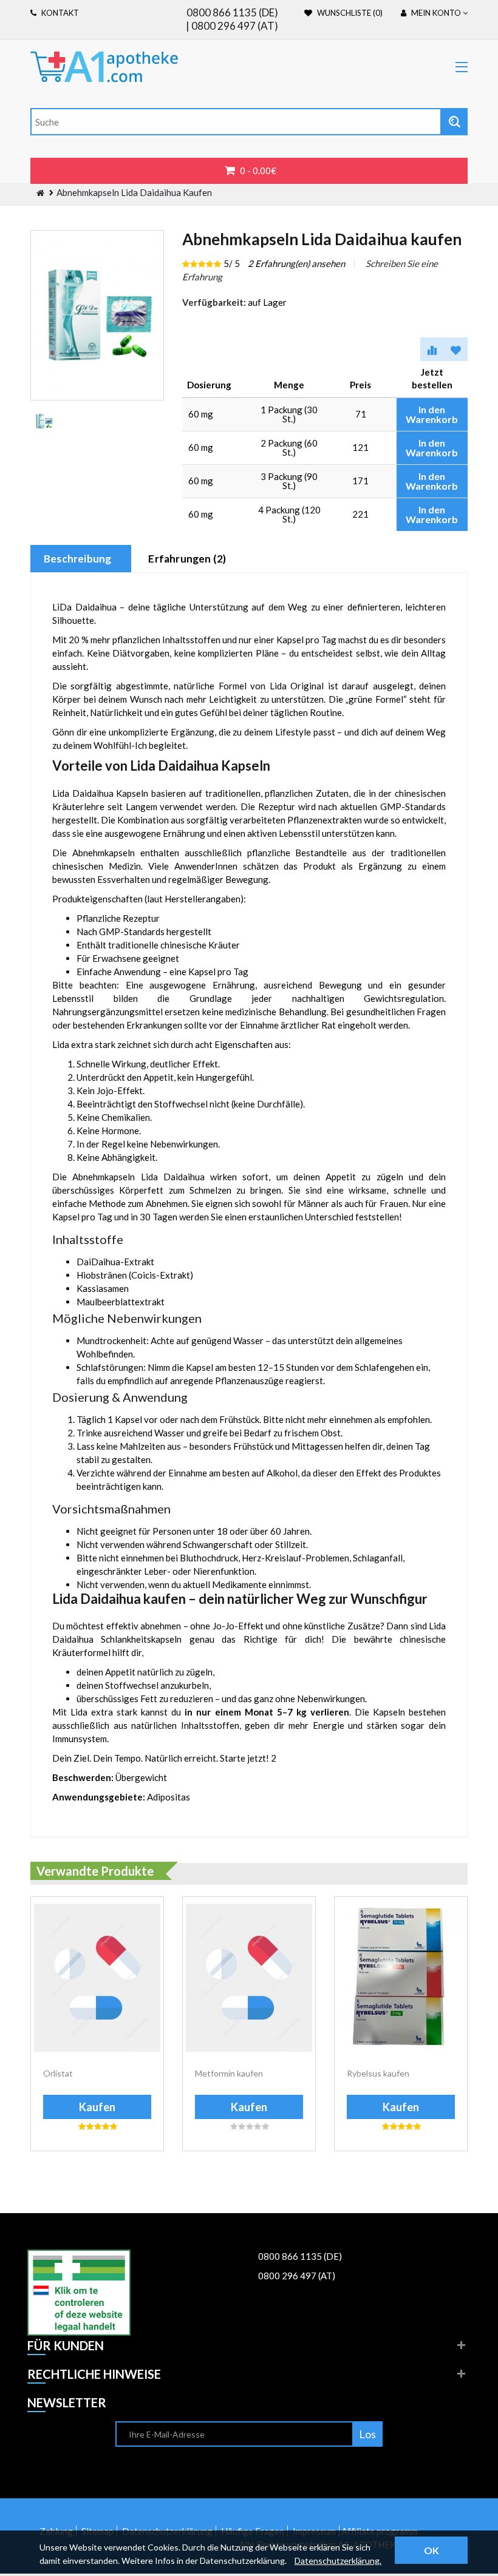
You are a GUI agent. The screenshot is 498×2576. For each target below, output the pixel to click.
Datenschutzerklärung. (338, 2561)
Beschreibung (77, 559)
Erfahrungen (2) (187, 559)
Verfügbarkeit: (214, 302)
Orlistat (58, 2073)
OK (431, 2550)
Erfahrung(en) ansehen (296, 263)
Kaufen (97, 2107)
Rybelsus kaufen (378, 2073)
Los (367, 2434)
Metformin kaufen (229, 2073)
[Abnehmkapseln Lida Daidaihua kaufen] (44, 421)
